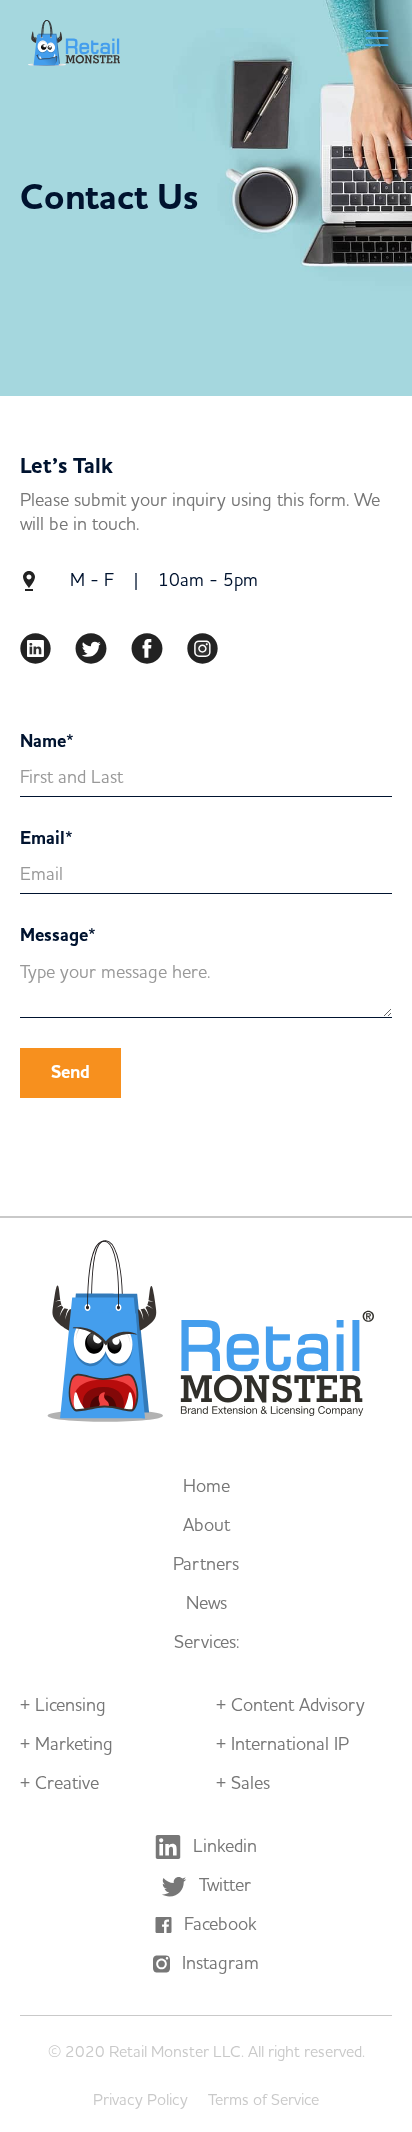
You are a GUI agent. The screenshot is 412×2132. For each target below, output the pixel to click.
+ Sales (243, 1784)
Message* (58, 936)
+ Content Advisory (290, 1706)
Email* (46, 839)
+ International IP (282, 1745)
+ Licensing (63, 1706)
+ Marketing (66, 1745)
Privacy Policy (140, 2100)
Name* (47, 742)
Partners (206, 1565)
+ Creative (59, 1784)
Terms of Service (263, 2100)
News (206, 1604)
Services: (206, 1643)
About (206, 1526)
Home (206, 1487)
